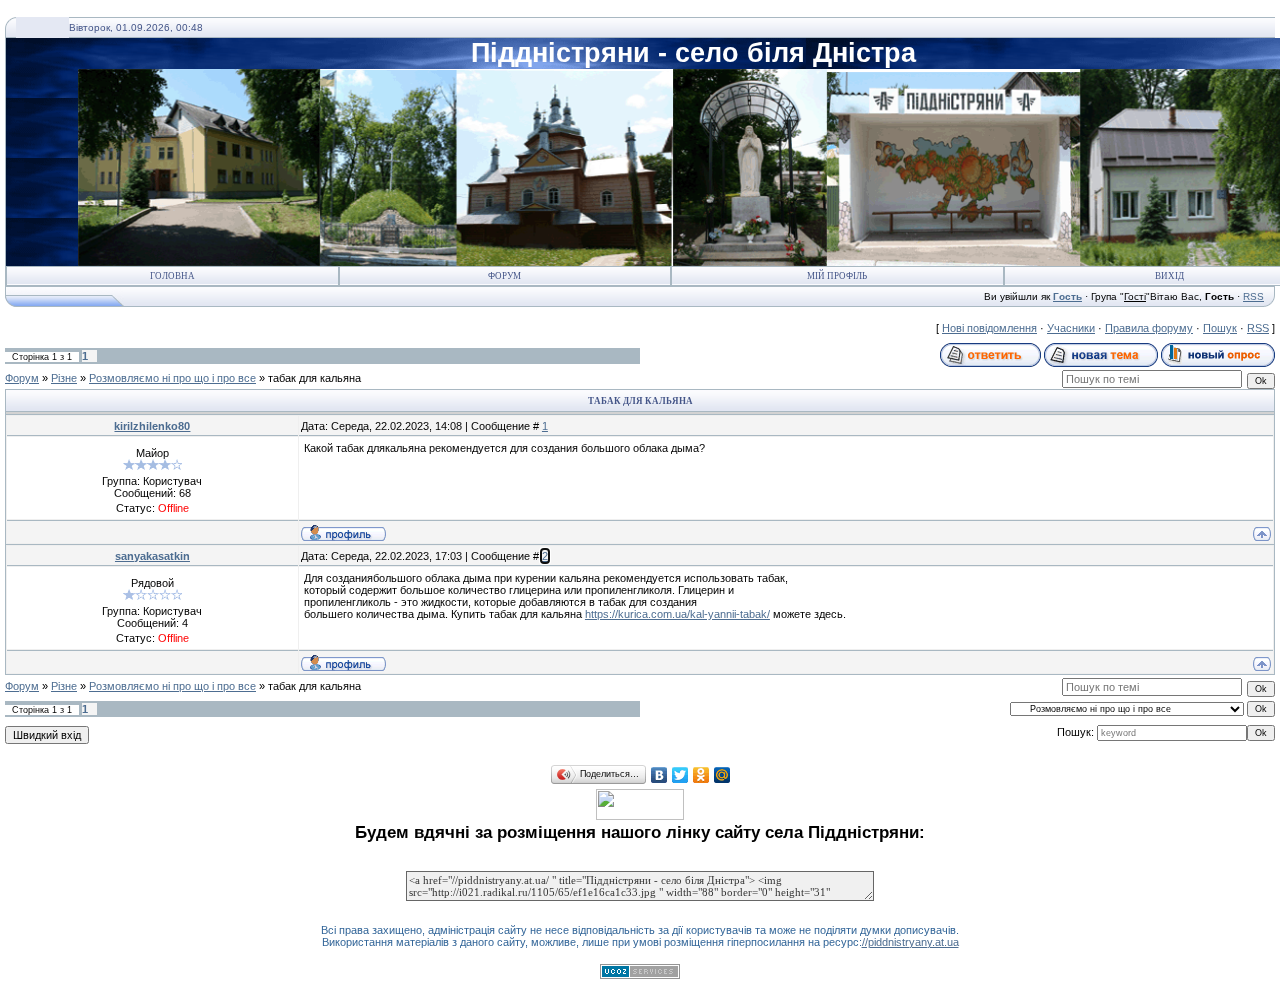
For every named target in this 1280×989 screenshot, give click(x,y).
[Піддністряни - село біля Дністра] (640, 816)
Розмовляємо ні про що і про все (172, 378)
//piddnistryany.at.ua (910, 942)
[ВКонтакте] (659, 775)
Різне (64, 378)
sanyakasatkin (152, 556)
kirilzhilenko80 (152, 426)
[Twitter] (680, 775)
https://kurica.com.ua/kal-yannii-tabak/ (677, 614)
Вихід (1169, 276)
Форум (504, 276)
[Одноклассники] (701, 775)
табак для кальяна (314, 378)
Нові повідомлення (989, 328)
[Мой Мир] (722, 775)
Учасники (1071, 328)
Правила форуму (1149, 328)
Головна (172, 276)
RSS (1253, 296)
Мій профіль (837, 276)
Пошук (1220, 328)
